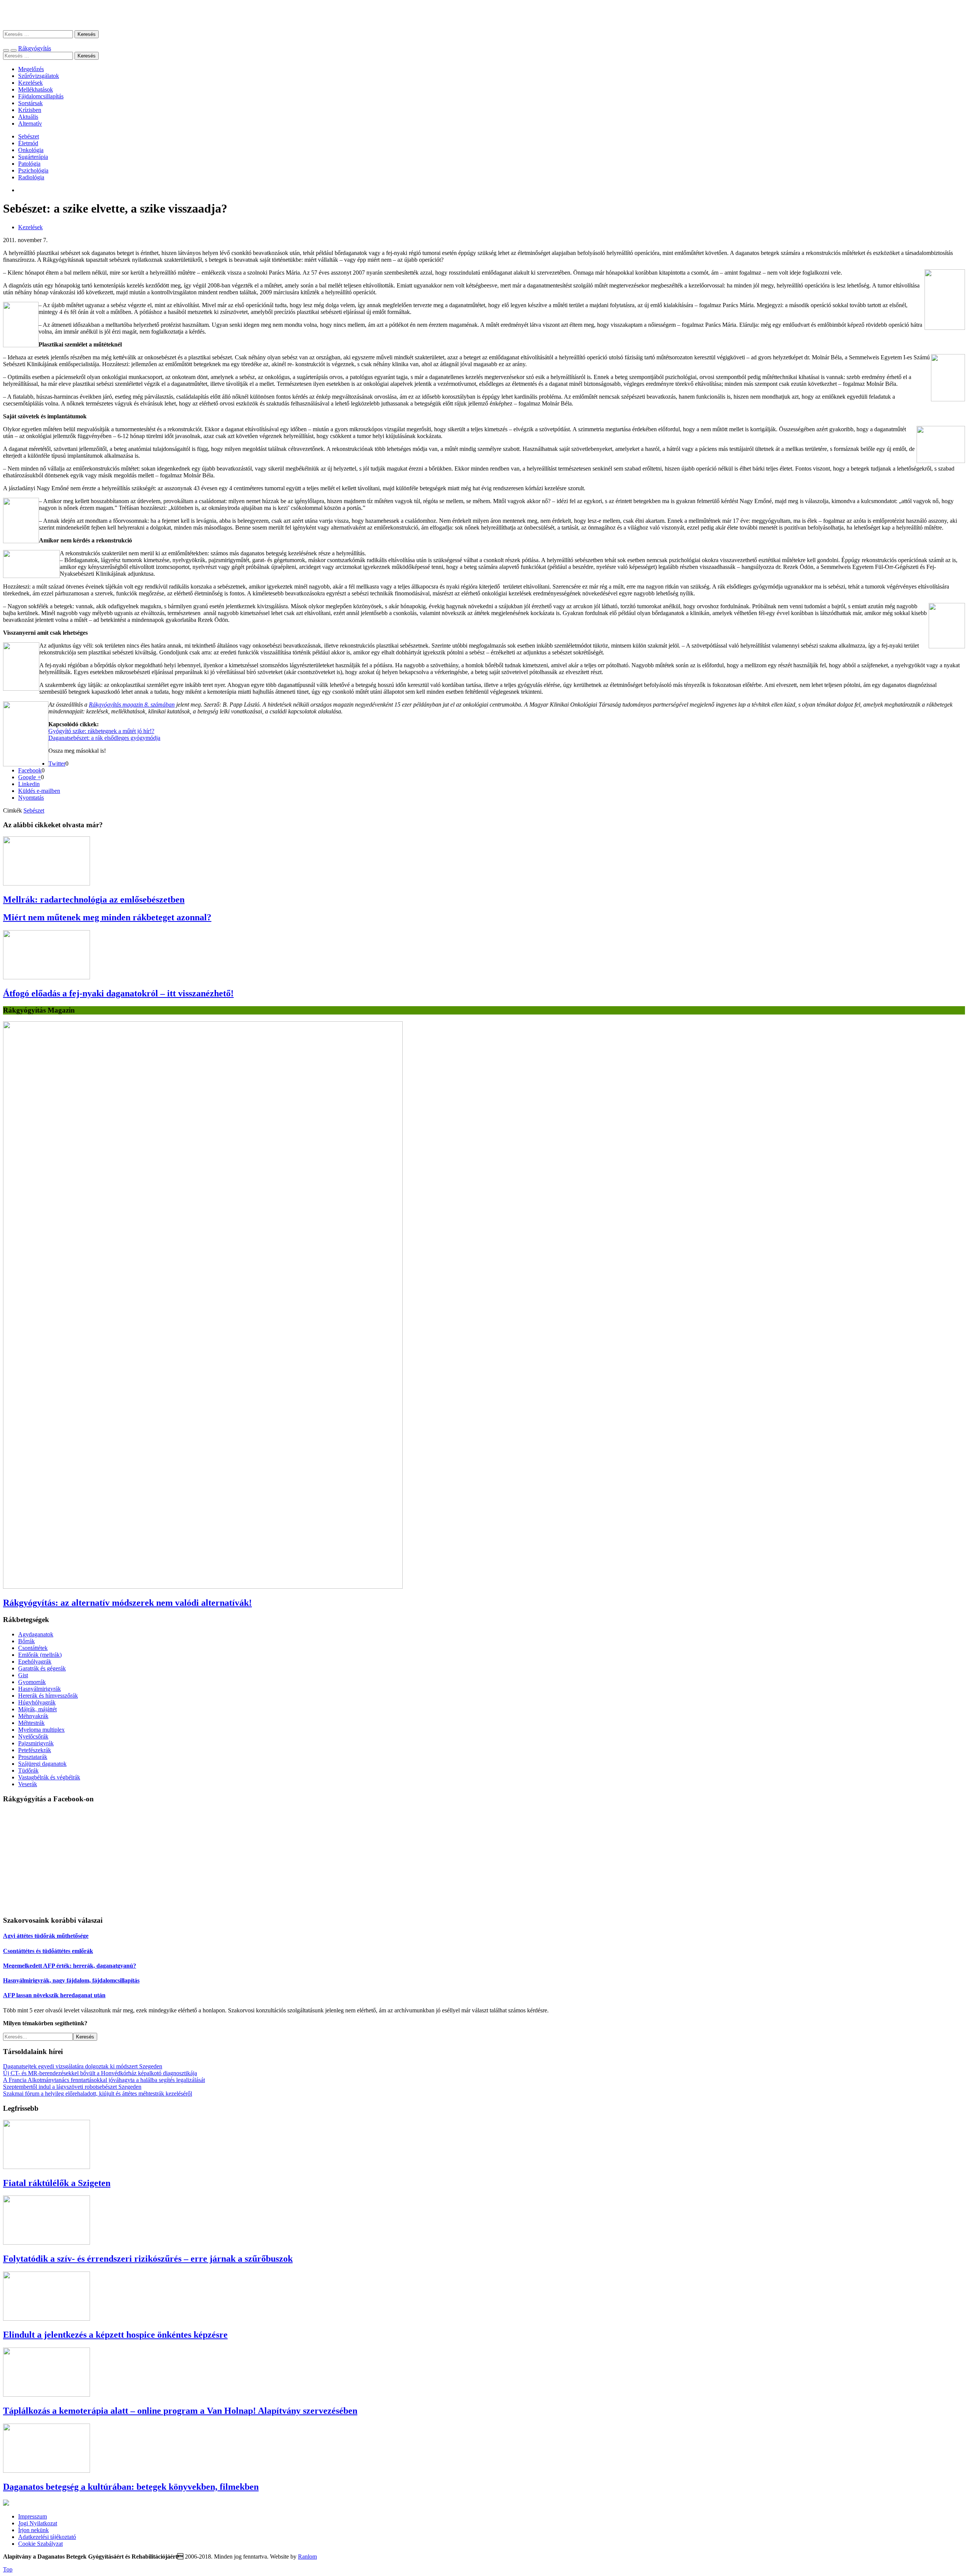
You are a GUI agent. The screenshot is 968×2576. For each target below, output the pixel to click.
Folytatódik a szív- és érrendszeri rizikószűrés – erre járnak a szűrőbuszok (148, 2259)
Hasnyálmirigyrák (40, 1689)
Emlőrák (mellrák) (40, 1655)
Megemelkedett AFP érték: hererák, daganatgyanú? (70, 1966)
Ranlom (307, 2557)
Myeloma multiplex (41, 1730)
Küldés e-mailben (39, 791)
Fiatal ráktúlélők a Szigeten (57, 2183)
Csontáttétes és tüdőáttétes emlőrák (48, 1951)
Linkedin (29, 784)
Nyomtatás (31, 798)
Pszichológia (33, 170)
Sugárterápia (33, 157)
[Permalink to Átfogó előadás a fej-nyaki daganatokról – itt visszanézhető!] (47, 977)
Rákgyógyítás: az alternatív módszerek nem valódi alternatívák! (127, 1603)
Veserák (28, 1784)
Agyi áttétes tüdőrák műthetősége (46, 1936)
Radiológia (31, 177)
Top (8, 2569)
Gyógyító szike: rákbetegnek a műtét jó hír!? (101, 731)
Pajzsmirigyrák (36, 1743)
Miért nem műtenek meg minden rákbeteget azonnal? (107, 917)
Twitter (57, 764)
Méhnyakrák (33, 1716)
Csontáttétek (33, 1648)
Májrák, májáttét (37, 1709)
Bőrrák (26, 1641)
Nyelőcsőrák (33, 1736)
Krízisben (30, 110)
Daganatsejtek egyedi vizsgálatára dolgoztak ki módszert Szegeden (83, 2066)
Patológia (29, 164)
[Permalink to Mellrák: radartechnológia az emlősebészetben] (47, 883)
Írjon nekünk (33, 2530)
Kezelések (30, 83)
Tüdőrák (28, 1770)
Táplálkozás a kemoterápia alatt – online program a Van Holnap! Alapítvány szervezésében (180, 2411)
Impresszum (33, 2516)
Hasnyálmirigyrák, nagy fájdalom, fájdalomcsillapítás (71, 1980)
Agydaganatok (36, 1634)
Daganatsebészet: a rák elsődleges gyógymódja (104, 738)
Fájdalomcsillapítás (41, 96)
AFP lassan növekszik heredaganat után (54, 1995)
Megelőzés (31, 69)
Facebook (30, 770)
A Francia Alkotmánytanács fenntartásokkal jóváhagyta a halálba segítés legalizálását (104, 2080)
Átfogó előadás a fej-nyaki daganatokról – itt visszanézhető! (118, 993)
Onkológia (31, 150)
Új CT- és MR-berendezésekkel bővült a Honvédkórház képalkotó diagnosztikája (100, 2073)
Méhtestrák (31, 1723)
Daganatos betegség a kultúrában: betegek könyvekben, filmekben (131, 2487)
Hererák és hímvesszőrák (48, 1696)
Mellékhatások (36, 89)
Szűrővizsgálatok (39, 76)
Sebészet (29, 136)
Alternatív (30, 124)
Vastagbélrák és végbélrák (49, 1777)
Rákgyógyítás (484, 15)
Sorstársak (30, 103)
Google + (29, 777)
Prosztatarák (33, 1757)
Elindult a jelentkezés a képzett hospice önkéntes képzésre (115, 2335)
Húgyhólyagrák (37, 1702)
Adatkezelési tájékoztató (47, 2537)
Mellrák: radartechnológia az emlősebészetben (94, 900)
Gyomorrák (32, 1682)
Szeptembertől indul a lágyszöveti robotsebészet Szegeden (72, 2087)
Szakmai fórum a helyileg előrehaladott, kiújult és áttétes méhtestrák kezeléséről (98, 2094)
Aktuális (28, 117)
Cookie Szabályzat (40, 2544)
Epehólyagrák (35, 1662)
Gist (23, 1675)
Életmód (28, 143)
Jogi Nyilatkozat (38, 2523)
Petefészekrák (35, 1750)
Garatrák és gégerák (42, 1668)
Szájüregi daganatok (42, 1764)
